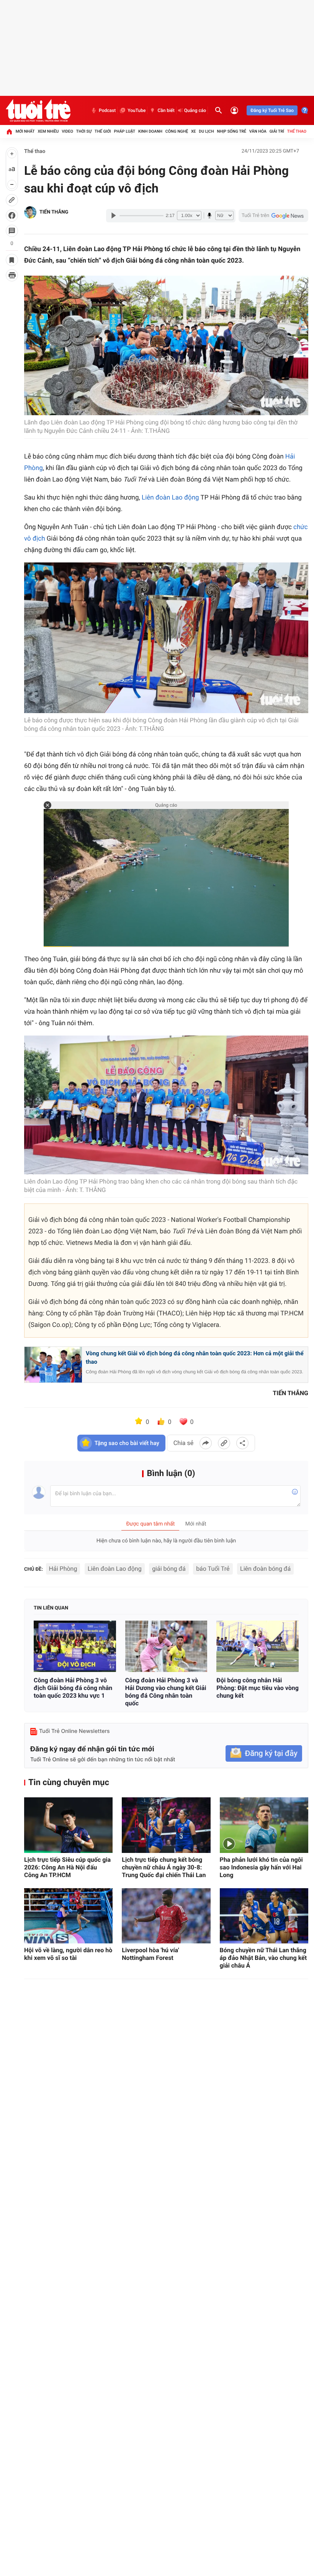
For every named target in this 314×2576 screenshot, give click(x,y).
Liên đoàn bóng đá (265, 1569)
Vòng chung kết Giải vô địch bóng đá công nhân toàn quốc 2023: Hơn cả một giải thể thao (195, 1358)
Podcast (107, 110)
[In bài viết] (12, 275)
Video (67, 131)
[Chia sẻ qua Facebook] (206, 1443)
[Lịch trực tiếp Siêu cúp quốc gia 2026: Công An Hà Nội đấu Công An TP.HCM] (68, 1825)
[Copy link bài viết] (224, 1443)
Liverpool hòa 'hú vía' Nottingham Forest (150, 1954)
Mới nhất (25, 131)
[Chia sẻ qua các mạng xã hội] (242, 1443)
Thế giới (103, 131)
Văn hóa (258, 131)
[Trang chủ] (9, 132)
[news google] (273, 215)
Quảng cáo (195, 110)
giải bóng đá (169, 1569)
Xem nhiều (48, 131)
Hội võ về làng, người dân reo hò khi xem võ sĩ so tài (68, 1954)
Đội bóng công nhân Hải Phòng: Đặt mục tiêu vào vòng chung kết (258, 1688)
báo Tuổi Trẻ (213, 1569)
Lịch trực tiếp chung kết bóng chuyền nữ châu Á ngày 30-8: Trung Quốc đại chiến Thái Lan (164, 1867)
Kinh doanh (150, 131)
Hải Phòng (63, 1569)
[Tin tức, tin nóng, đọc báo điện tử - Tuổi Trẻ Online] (38, 110)
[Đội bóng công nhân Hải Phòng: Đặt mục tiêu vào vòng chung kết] (258, 1646)
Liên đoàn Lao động (170, 498)
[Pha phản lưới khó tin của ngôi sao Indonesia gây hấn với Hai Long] (264, 1825)
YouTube (137, 110)
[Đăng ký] (264, 1753)
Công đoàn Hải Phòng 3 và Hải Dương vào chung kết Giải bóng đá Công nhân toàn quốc (166, 1692)
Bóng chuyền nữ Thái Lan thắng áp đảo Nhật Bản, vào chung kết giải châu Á (263, 1958)
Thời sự (84, 131)
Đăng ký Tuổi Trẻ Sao (272, 110)
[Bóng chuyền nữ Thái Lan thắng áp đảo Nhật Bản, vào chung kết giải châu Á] (264, 1916)
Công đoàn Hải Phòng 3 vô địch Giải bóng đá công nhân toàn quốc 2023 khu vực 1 (73, 1688)
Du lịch (206, 131)
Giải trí (277, 131)
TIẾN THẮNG (54, 212)
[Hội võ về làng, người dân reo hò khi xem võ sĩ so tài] (68, 1916)
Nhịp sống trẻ (231, 131)
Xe (194, 131)
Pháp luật (125, 131)
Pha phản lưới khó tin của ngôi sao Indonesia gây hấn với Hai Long (261, 1867)
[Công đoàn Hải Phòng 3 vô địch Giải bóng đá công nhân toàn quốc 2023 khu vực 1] (75, 1646)
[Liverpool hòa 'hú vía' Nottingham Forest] (166, 1916)
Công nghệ (177, 131)
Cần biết (166, 110)
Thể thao (297, 131)
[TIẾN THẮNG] (30, 212)
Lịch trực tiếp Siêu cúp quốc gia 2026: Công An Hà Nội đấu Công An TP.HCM (67, 1867)
